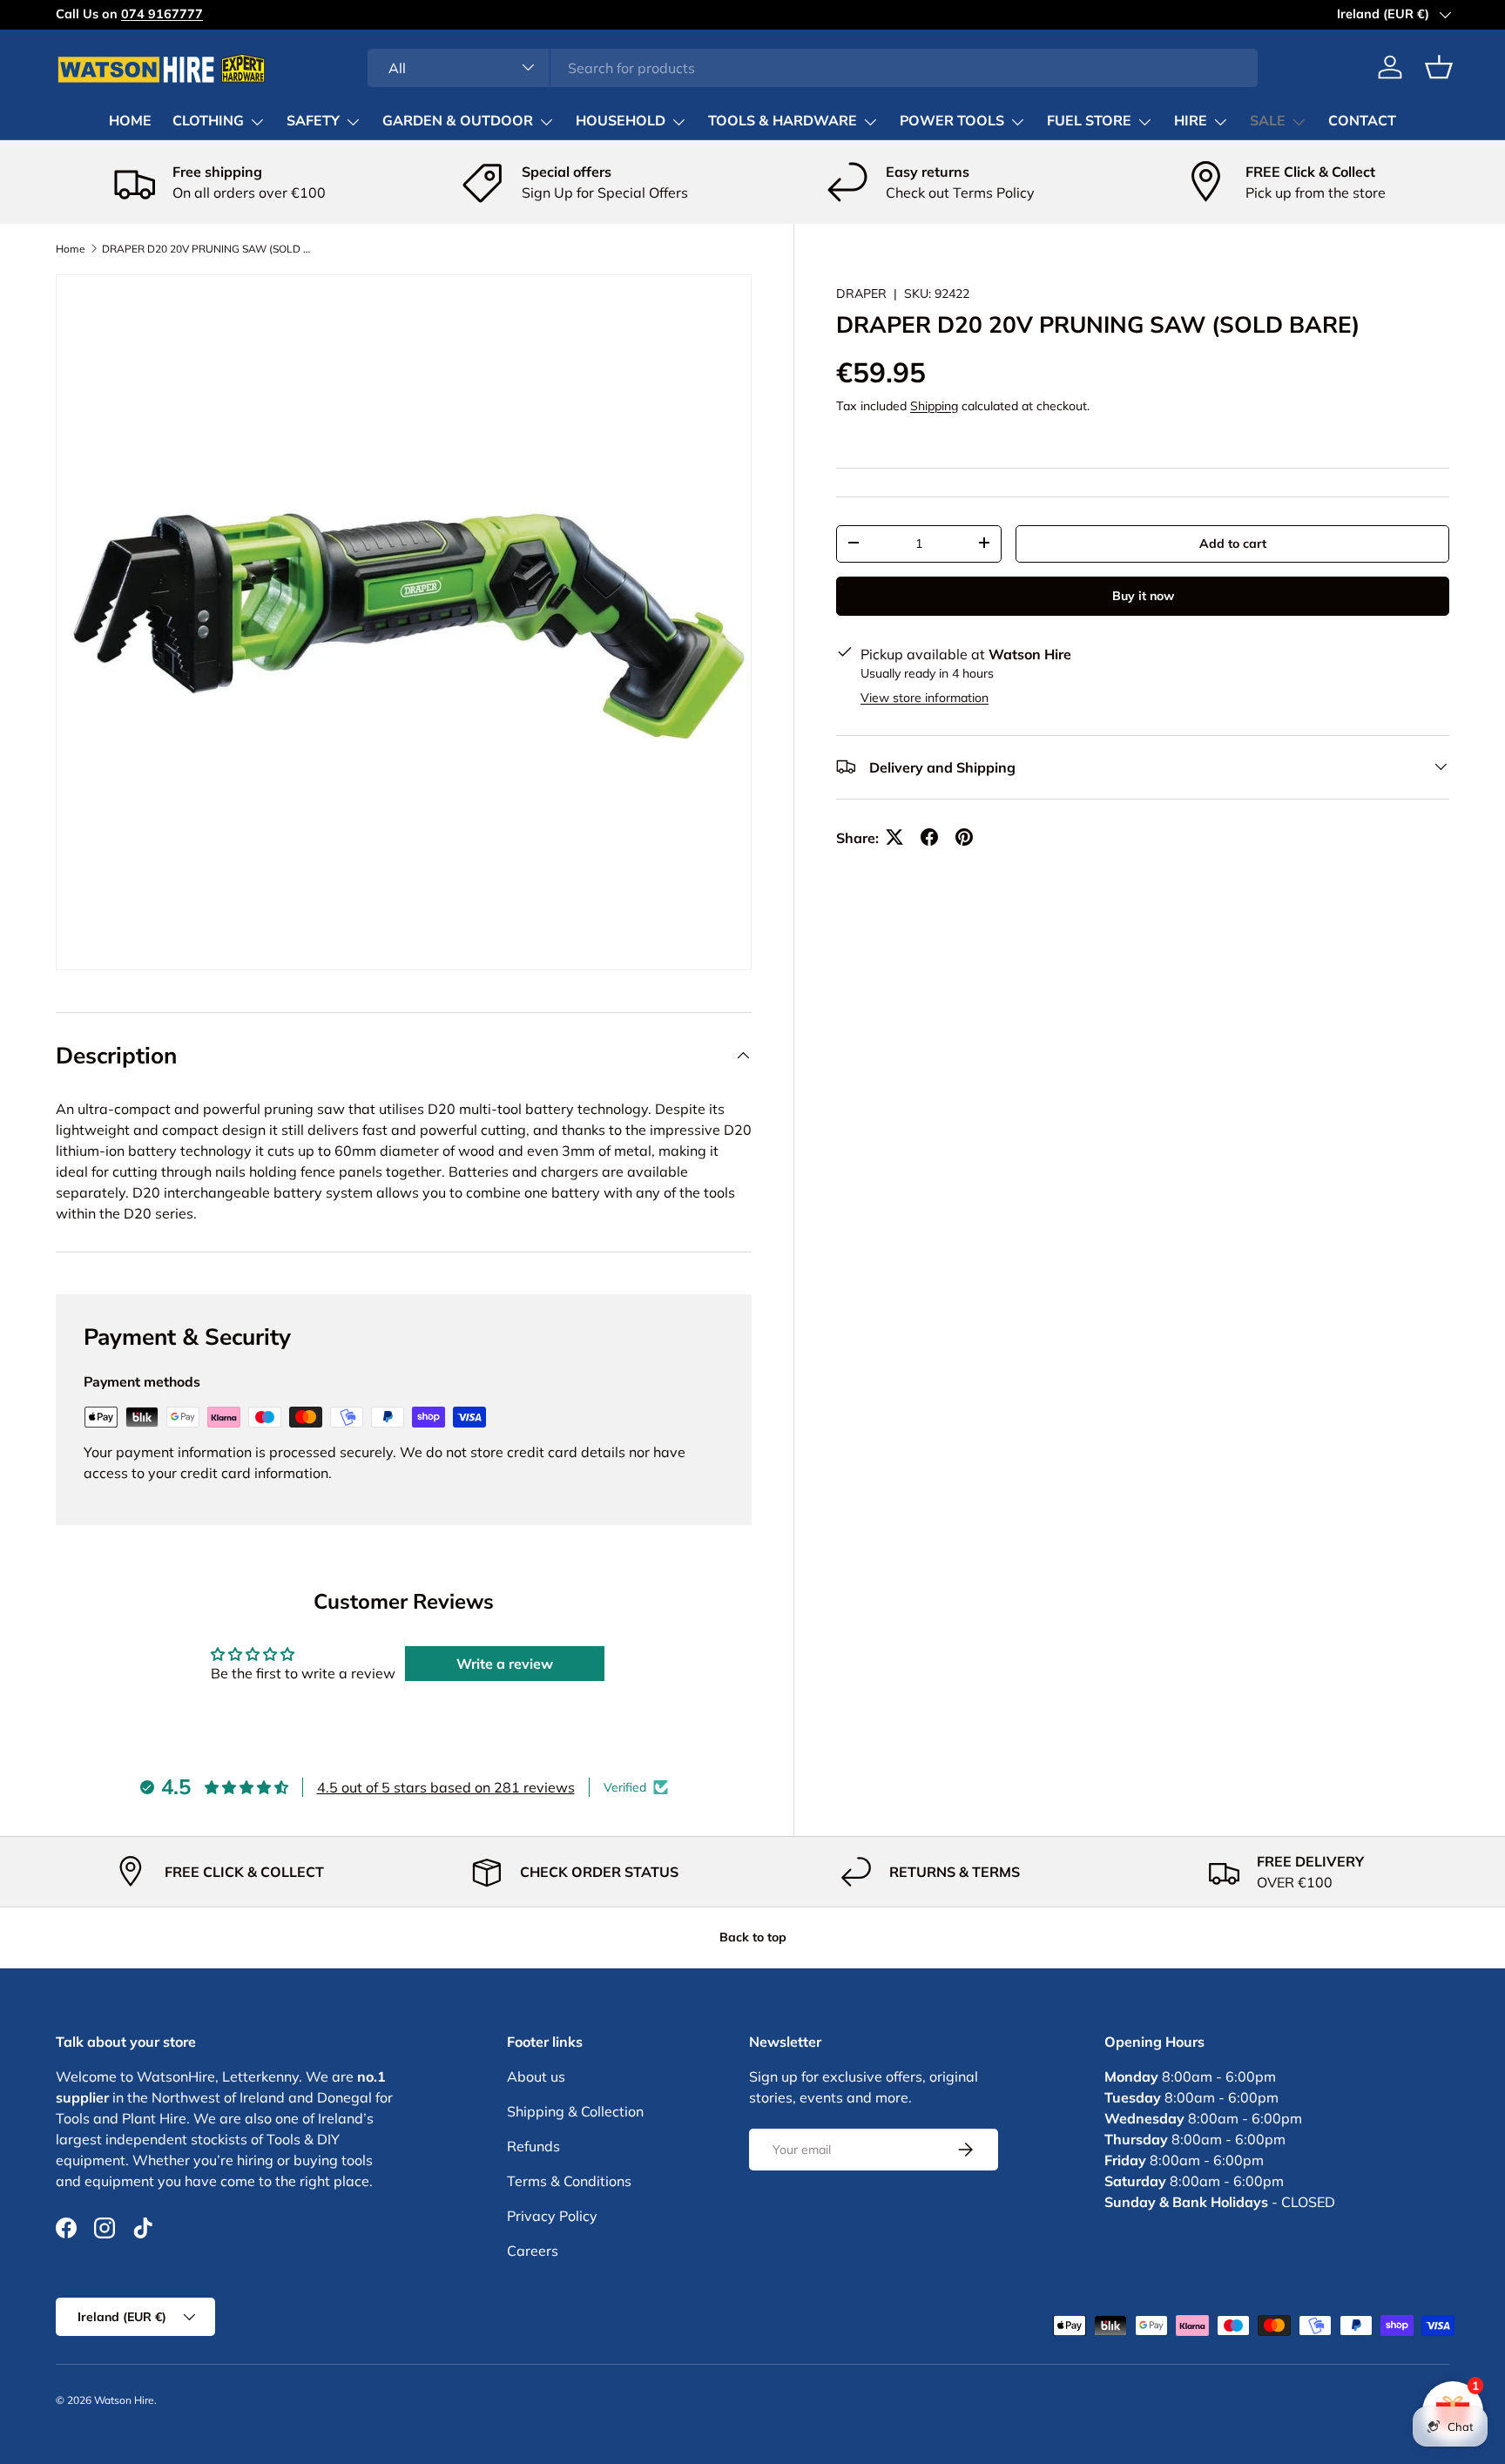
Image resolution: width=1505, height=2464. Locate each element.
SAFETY (313, 121)
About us (536, 2076)
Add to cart (1233, 543)
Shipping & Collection (575, 2111)
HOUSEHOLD (621, 121)
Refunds (533, 2146)
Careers (533, 2251)
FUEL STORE (1089, 121)
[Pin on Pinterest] (964, 837)
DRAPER (861, 294)
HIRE (1191, 121)
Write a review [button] (505, 1664)
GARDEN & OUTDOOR (458, 121)
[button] (1439, 67)
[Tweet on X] (894, 837)
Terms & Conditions (569, 2181)
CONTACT (1362, 121)
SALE (1268, 121)
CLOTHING (208, 121)
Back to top (753, 1937)
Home (71, 249)
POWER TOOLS (952, 121)
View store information (925, 697)
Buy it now (1143, 595)
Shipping (934, 405)
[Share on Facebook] (929, 837)
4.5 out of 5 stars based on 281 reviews (446, 1787)
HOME (130, 121)
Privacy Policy (552, 2216)
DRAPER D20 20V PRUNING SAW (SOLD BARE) (206, 249)
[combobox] (813, 67)
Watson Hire (124, 2400)
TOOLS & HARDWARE (783, 121)
